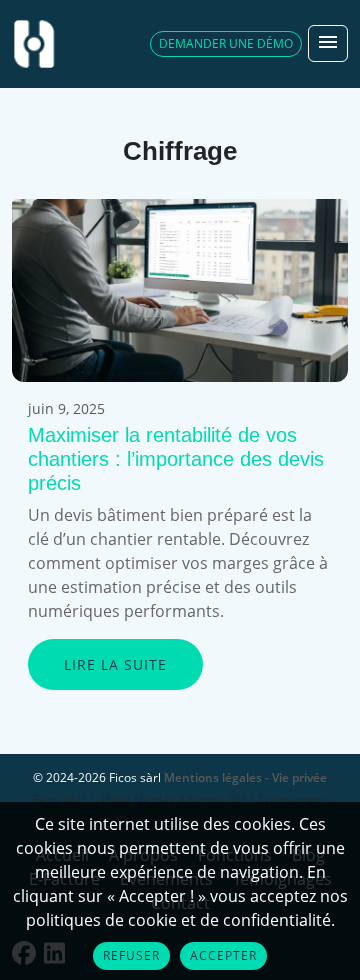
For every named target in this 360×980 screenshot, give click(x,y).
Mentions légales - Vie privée (245, 777)
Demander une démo (226, 43)
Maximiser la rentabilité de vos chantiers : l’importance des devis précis (176, 459)
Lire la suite (115, 664)
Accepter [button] (223, 955)
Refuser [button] (131, 955)
